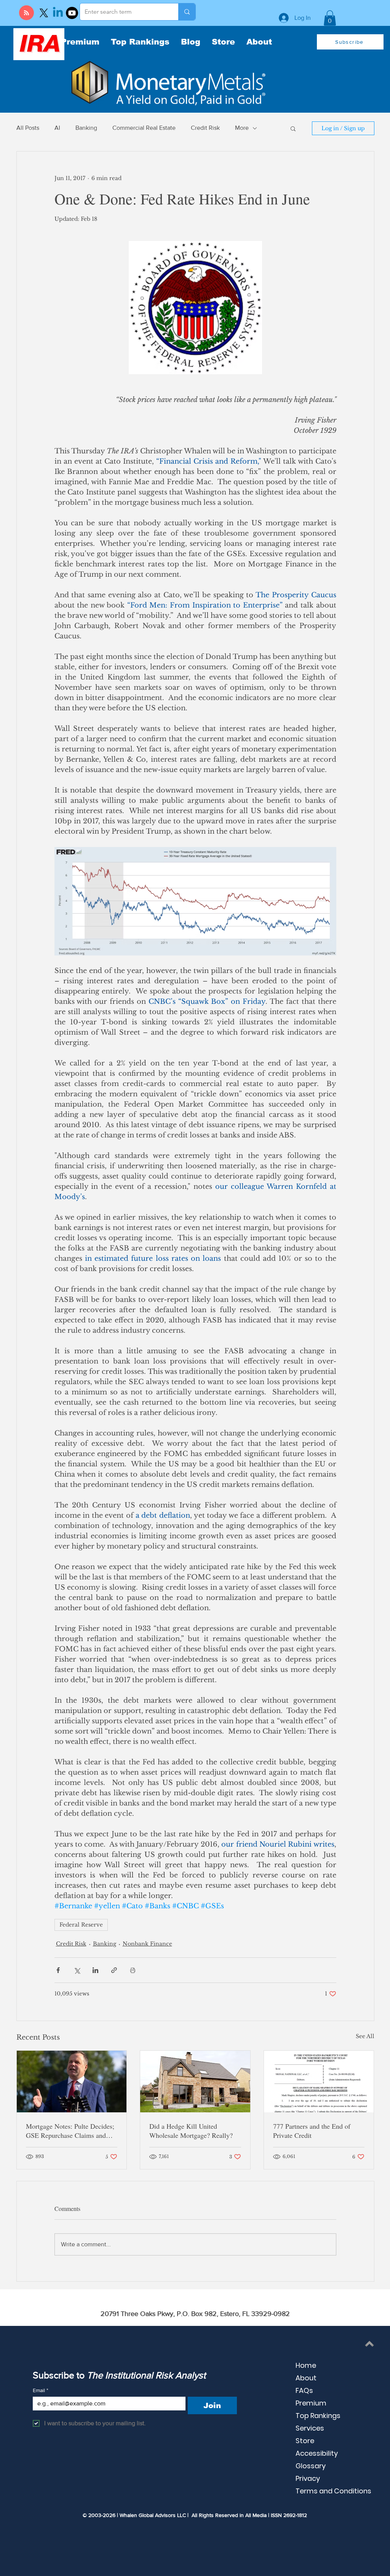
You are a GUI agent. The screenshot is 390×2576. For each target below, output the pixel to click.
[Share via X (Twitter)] (77, 1970)
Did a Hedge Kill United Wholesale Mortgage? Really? (191, 2131)
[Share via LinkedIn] (95, 1970)
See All (365, 2036)
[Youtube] (72, 13)
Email (41, 2390)
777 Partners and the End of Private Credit (312, 2131)
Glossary (311, 2466)
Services (310, 2428)
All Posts (28, 128)
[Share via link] (114, 1970)
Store (305, 2441)
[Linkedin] (58, 13)
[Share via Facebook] (58, 1970)
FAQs (304, 2390)
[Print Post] (133, 1970)
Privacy (308, 2478)
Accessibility (317, 2453)
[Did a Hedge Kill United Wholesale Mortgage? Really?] (195, 2082)
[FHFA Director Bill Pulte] (72, 2082)
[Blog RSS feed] (26, 13)
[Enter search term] (187, 12)
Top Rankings (318, 2416)
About (306, 2378)
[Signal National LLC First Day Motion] (319, 2082)
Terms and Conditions (333, 2491)
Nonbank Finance (147, 1944)
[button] (330, 18)
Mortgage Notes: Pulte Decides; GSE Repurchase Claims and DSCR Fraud (70, 2131)
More (242, 128)
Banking (86, 128)
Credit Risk (205, 128)
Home (306, 2365)
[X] (44, 13)
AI (57, 128)
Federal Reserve (81, 1925)
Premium (311, 2403)
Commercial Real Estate (144, 128)
